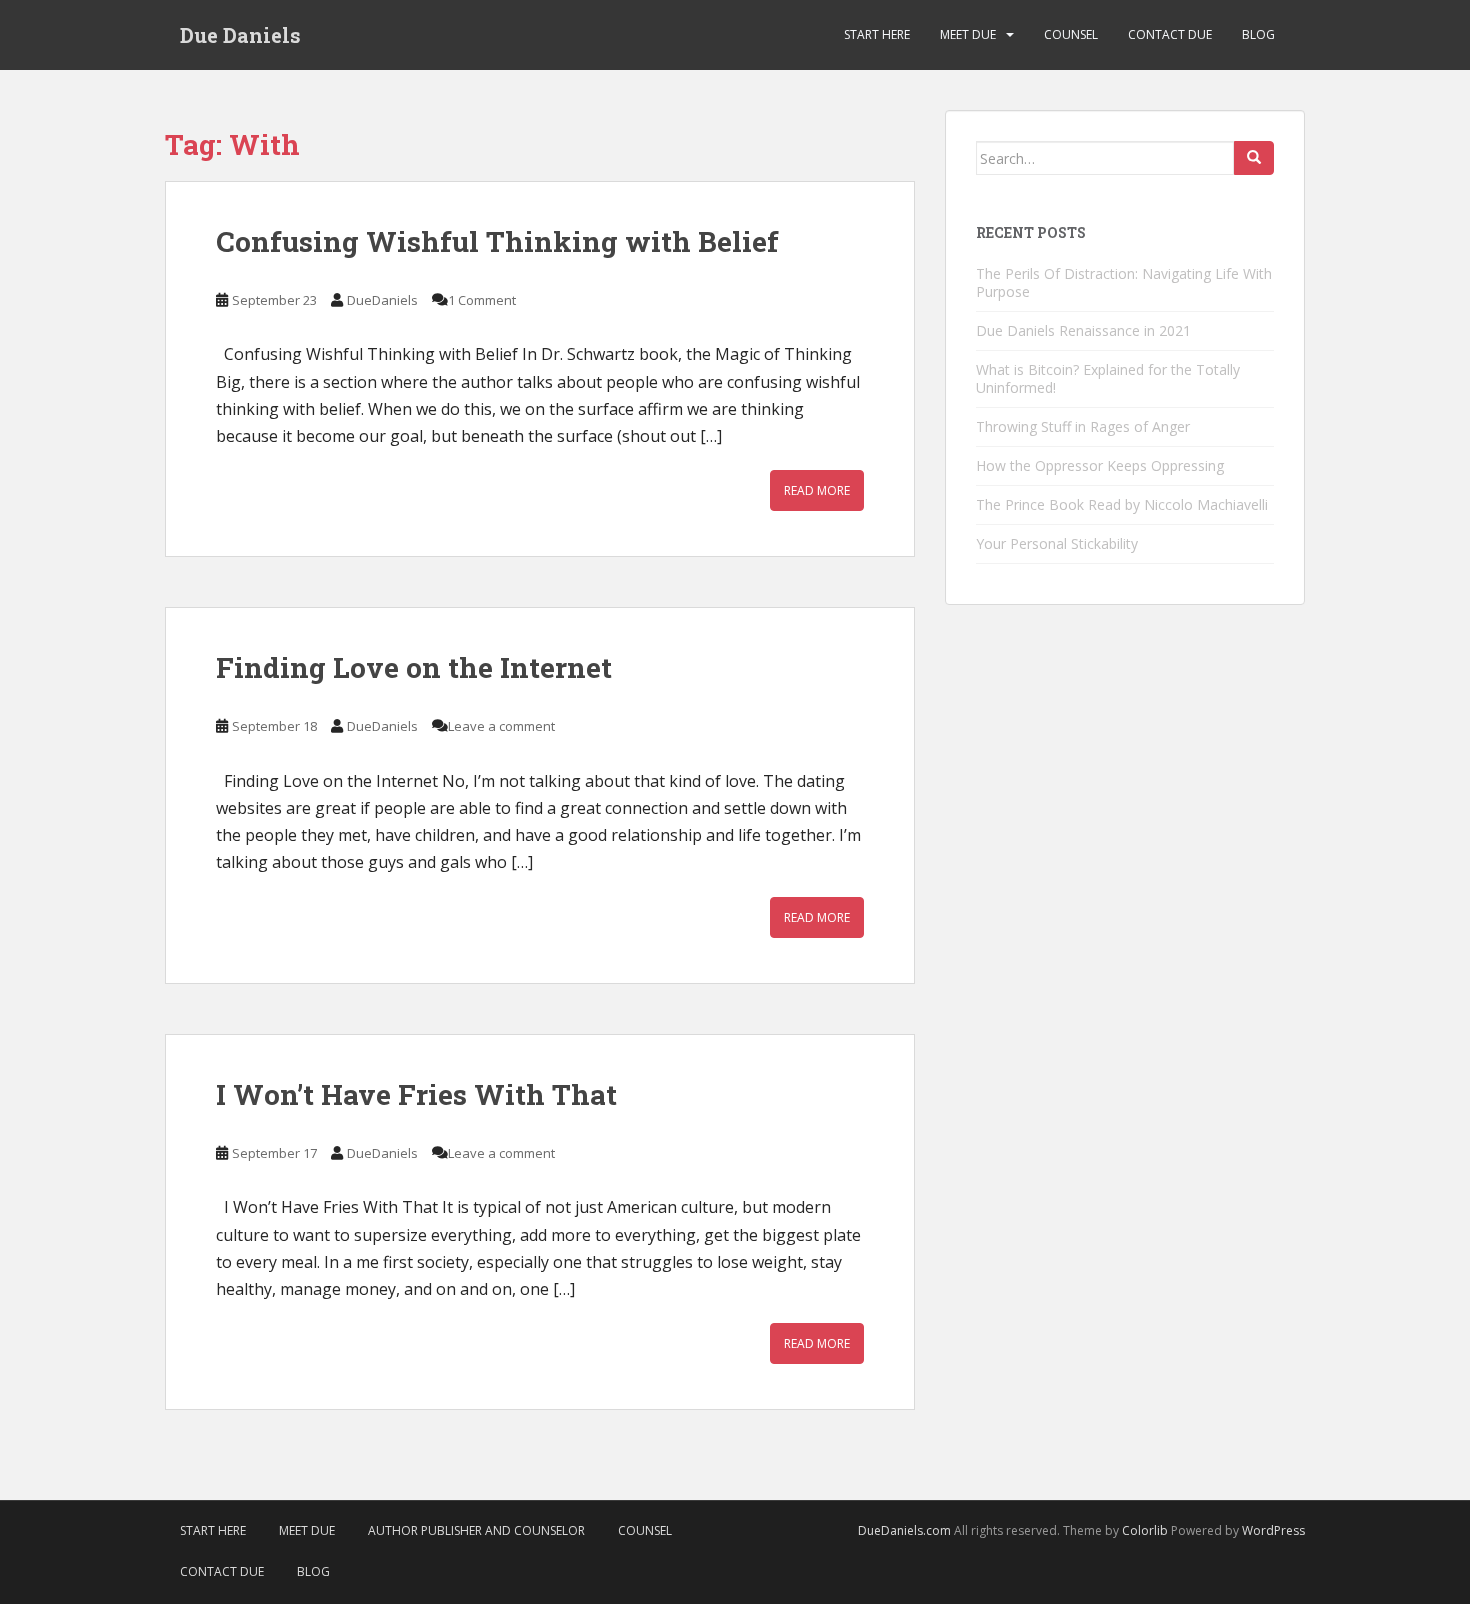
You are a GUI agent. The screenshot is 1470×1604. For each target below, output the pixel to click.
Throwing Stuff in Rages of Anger (1083, 426)
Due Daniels (240, 35)
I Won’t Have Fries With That (416, 1094)
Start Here (877, 34)
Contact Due (1170, 34)
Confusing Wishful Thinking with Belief (497, 241)
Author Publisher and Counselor (476, 1530)
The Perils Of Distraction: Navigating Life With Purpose (1124, 282)
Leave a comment (501, 726)
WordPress (1273, 1530)
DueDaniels (382, 300)
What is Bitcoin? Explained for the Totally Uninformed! (1108, 378)
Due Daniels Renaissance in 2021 (1083, 330)
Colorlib (1145, 1530)
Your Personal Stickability (1057, 543)
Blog (1258, 34)
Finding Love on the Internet (414, 667)
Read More (817, 490)
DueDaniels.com (904, 1530)
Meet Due (968, 34)
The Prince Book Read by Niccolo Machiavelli (1122, 504)
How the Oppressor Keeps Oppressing (1100, 465)
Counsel (1071, 34)
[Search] (1254, 158)
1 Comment (482, 300)
